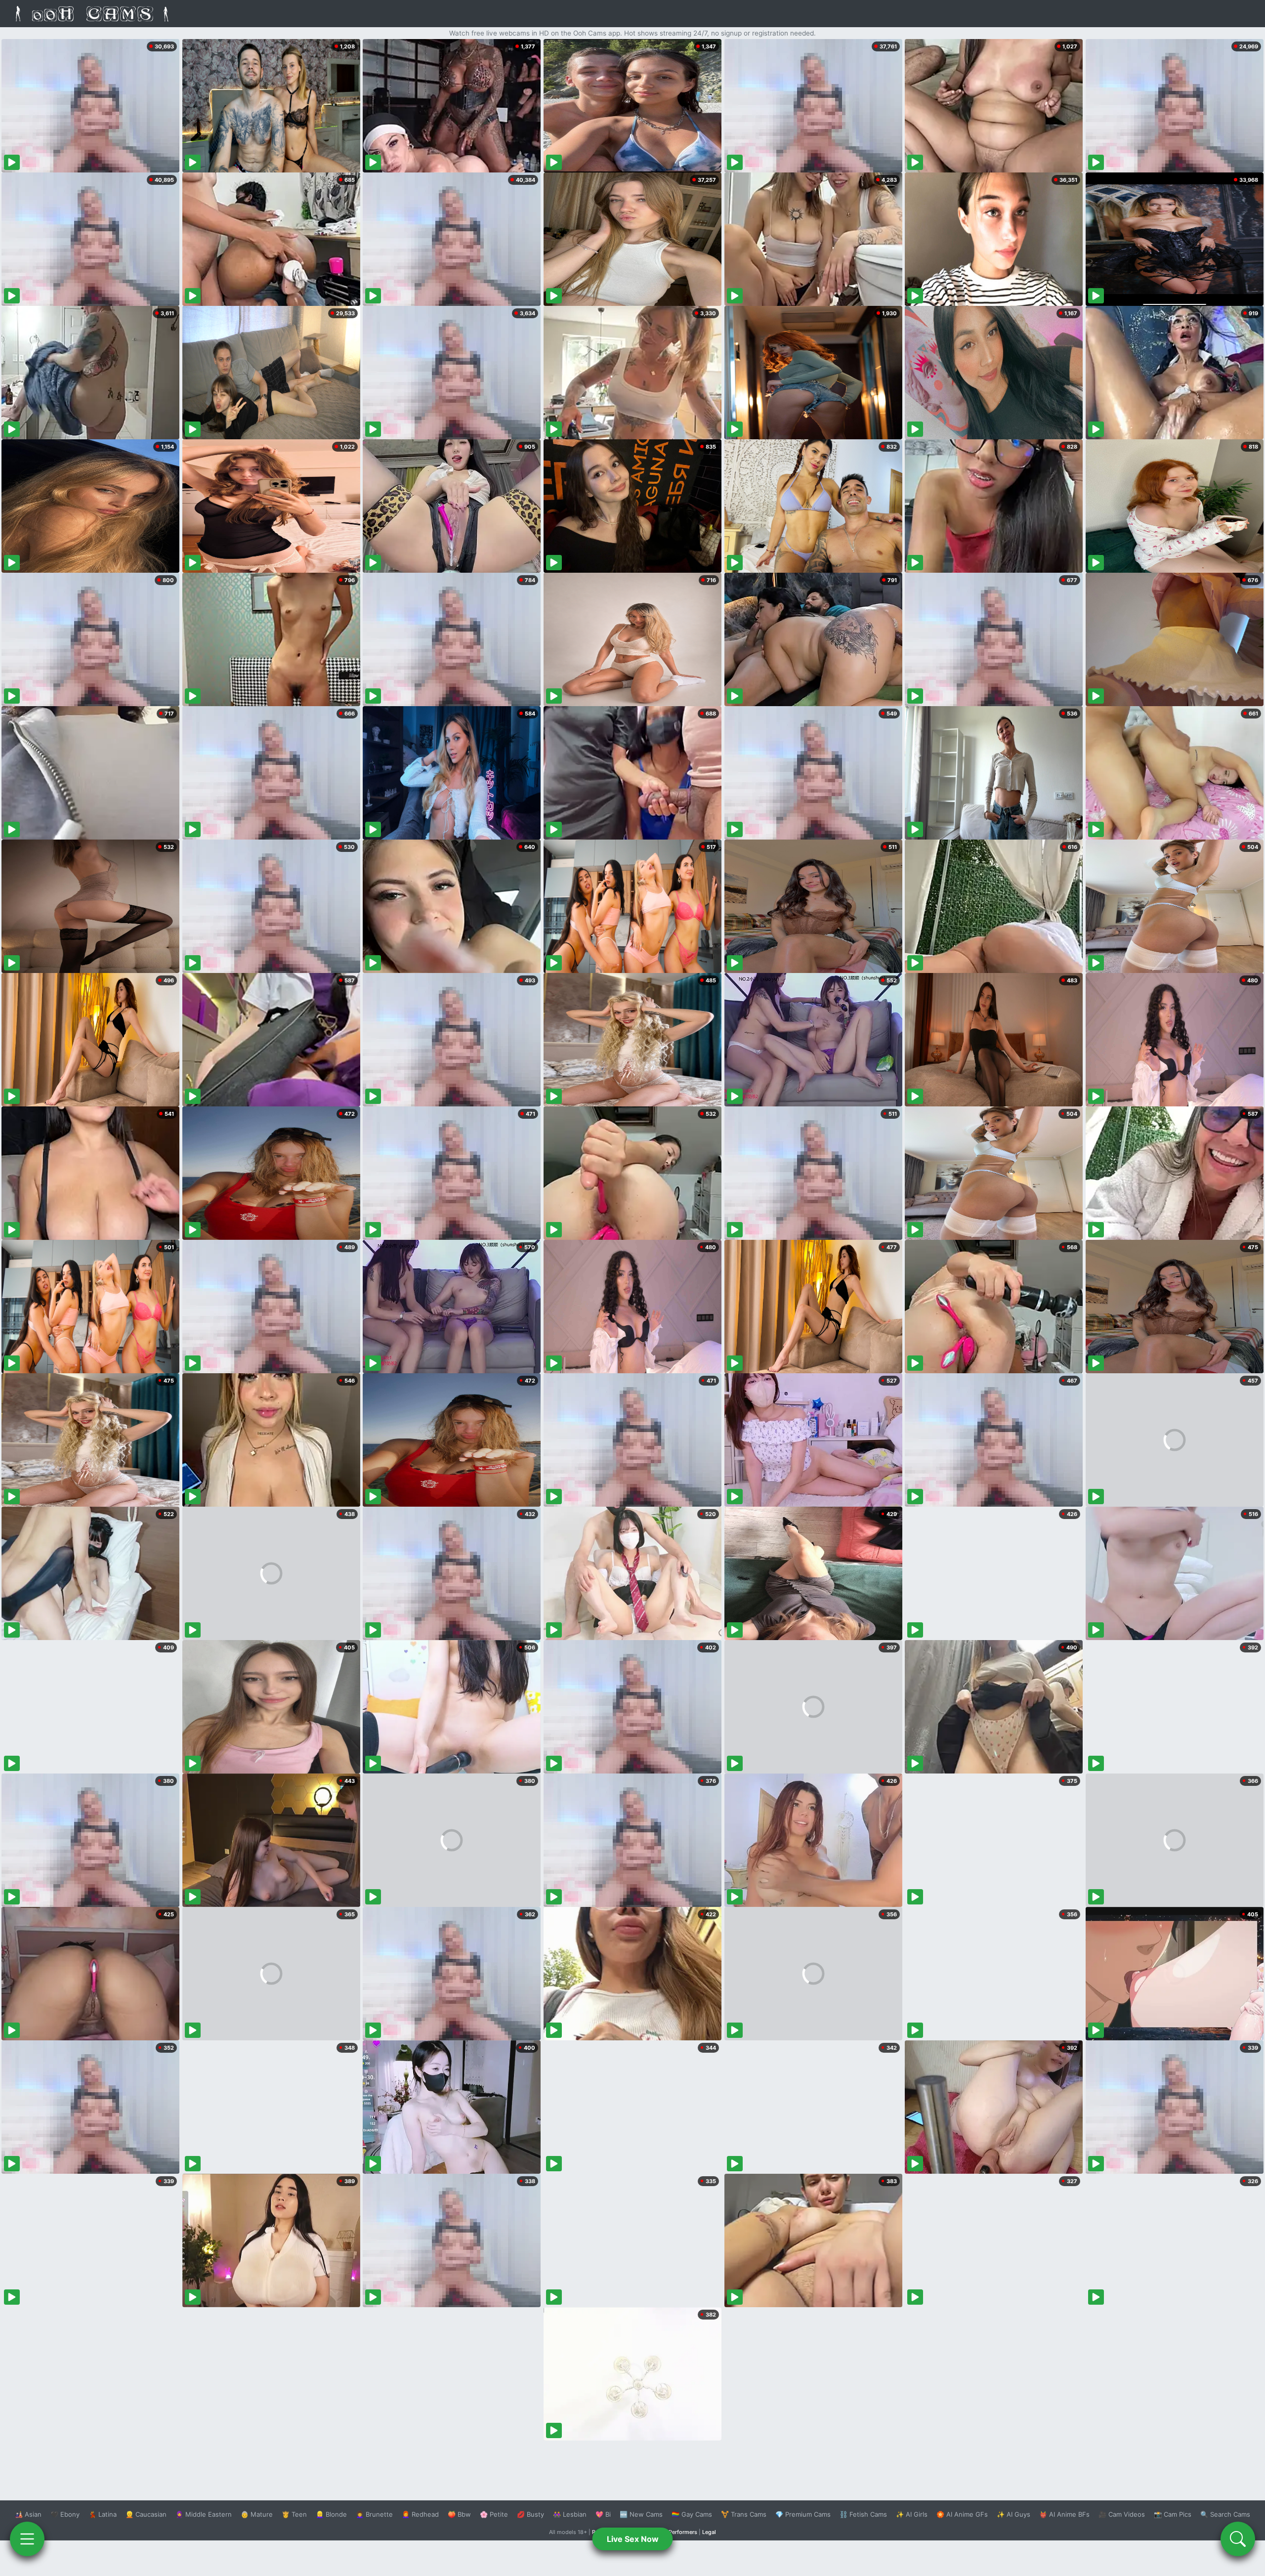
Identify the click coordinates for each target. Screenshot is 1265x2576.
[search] (1238, 2539)
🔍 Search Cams (1225, 2514)
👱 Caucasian (146, 2514)
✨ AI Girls (912, 2514)
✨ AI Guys (1013, 2514)
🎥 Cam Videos (1122, 2514)
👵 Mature (257, 2514)
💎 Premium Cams (803, 2514)
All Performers (679, 2532)
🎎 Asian (28, 2514)
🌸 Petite (494, 2514)
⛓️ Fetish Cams (863, 2514)
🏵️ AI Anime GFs (962, 2514)
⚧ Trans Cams (744, 2514)
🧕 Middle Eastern (204, 2514)
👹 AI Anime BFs (1064, 2514)
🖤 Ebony (65, 2514)
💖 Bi (603, 2514)
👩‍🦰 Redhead (420, 2514)
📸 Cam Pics (1173, 2514)
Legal (709, 2532)
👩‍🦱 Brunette (374, 2514)
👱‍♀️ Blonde (331, 2514)
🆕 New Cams (641, 2514)
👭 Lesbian (570, 2514)
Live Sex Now (633, 2539)
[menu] (27, 2539)
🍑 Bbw (459, 2514)
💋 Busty (530, 2514)
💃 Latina (103, 2514)
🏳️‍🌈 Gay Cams (692, 2514)
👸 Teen (294, 2514)
